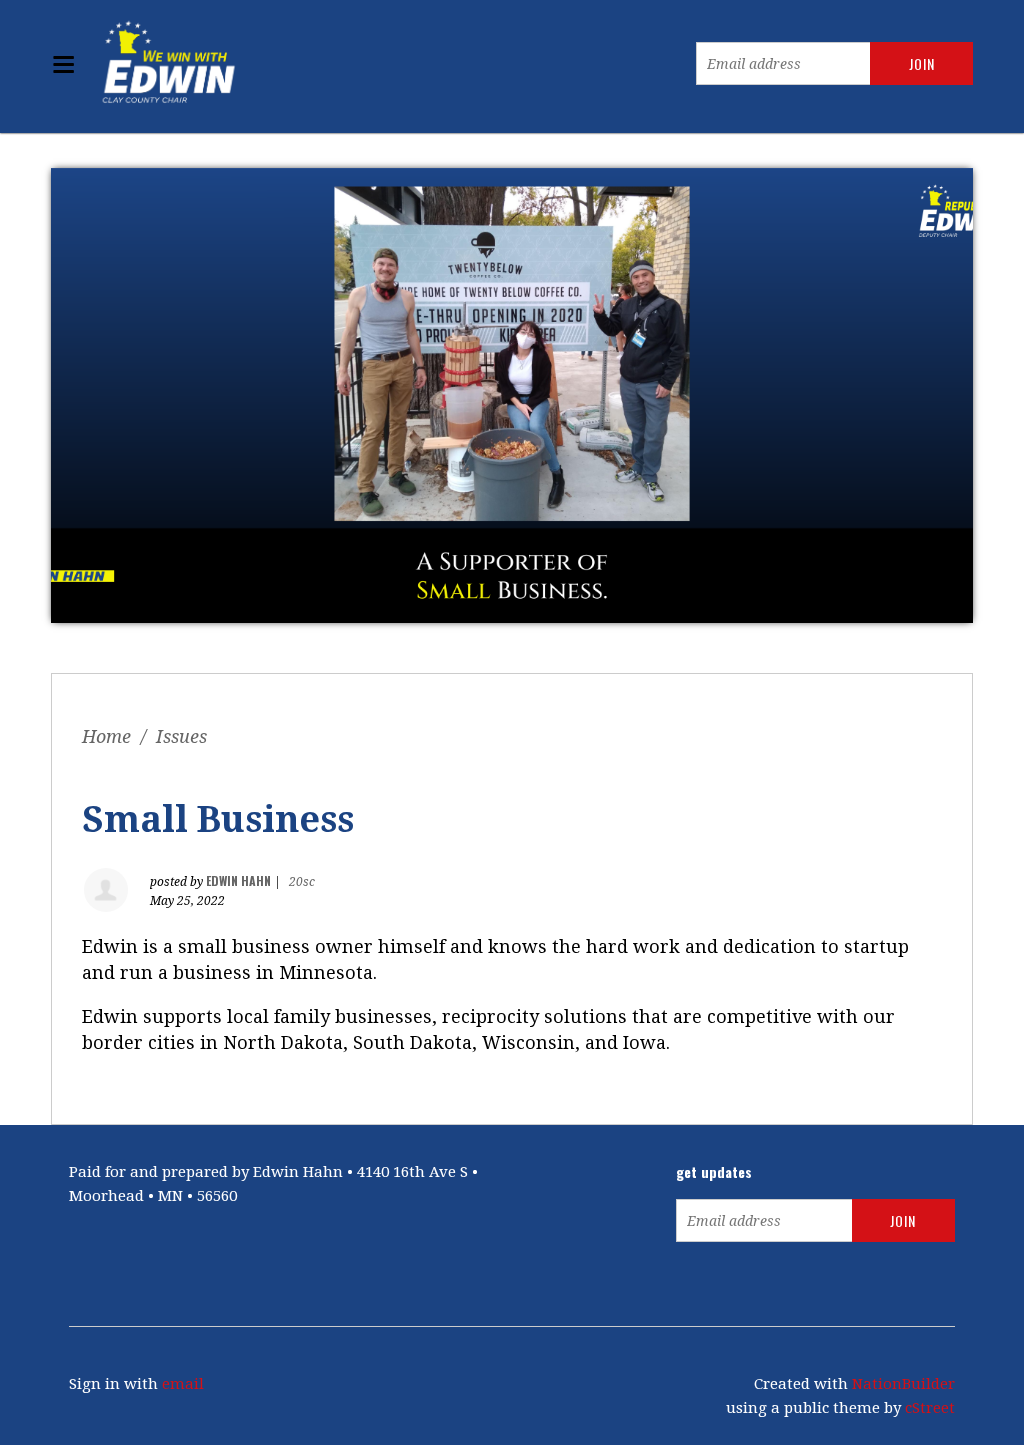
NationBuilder (903, 1384)
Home (106, 736)
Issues (181, 736)
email (183, 1384)
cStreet (930, 1408)
